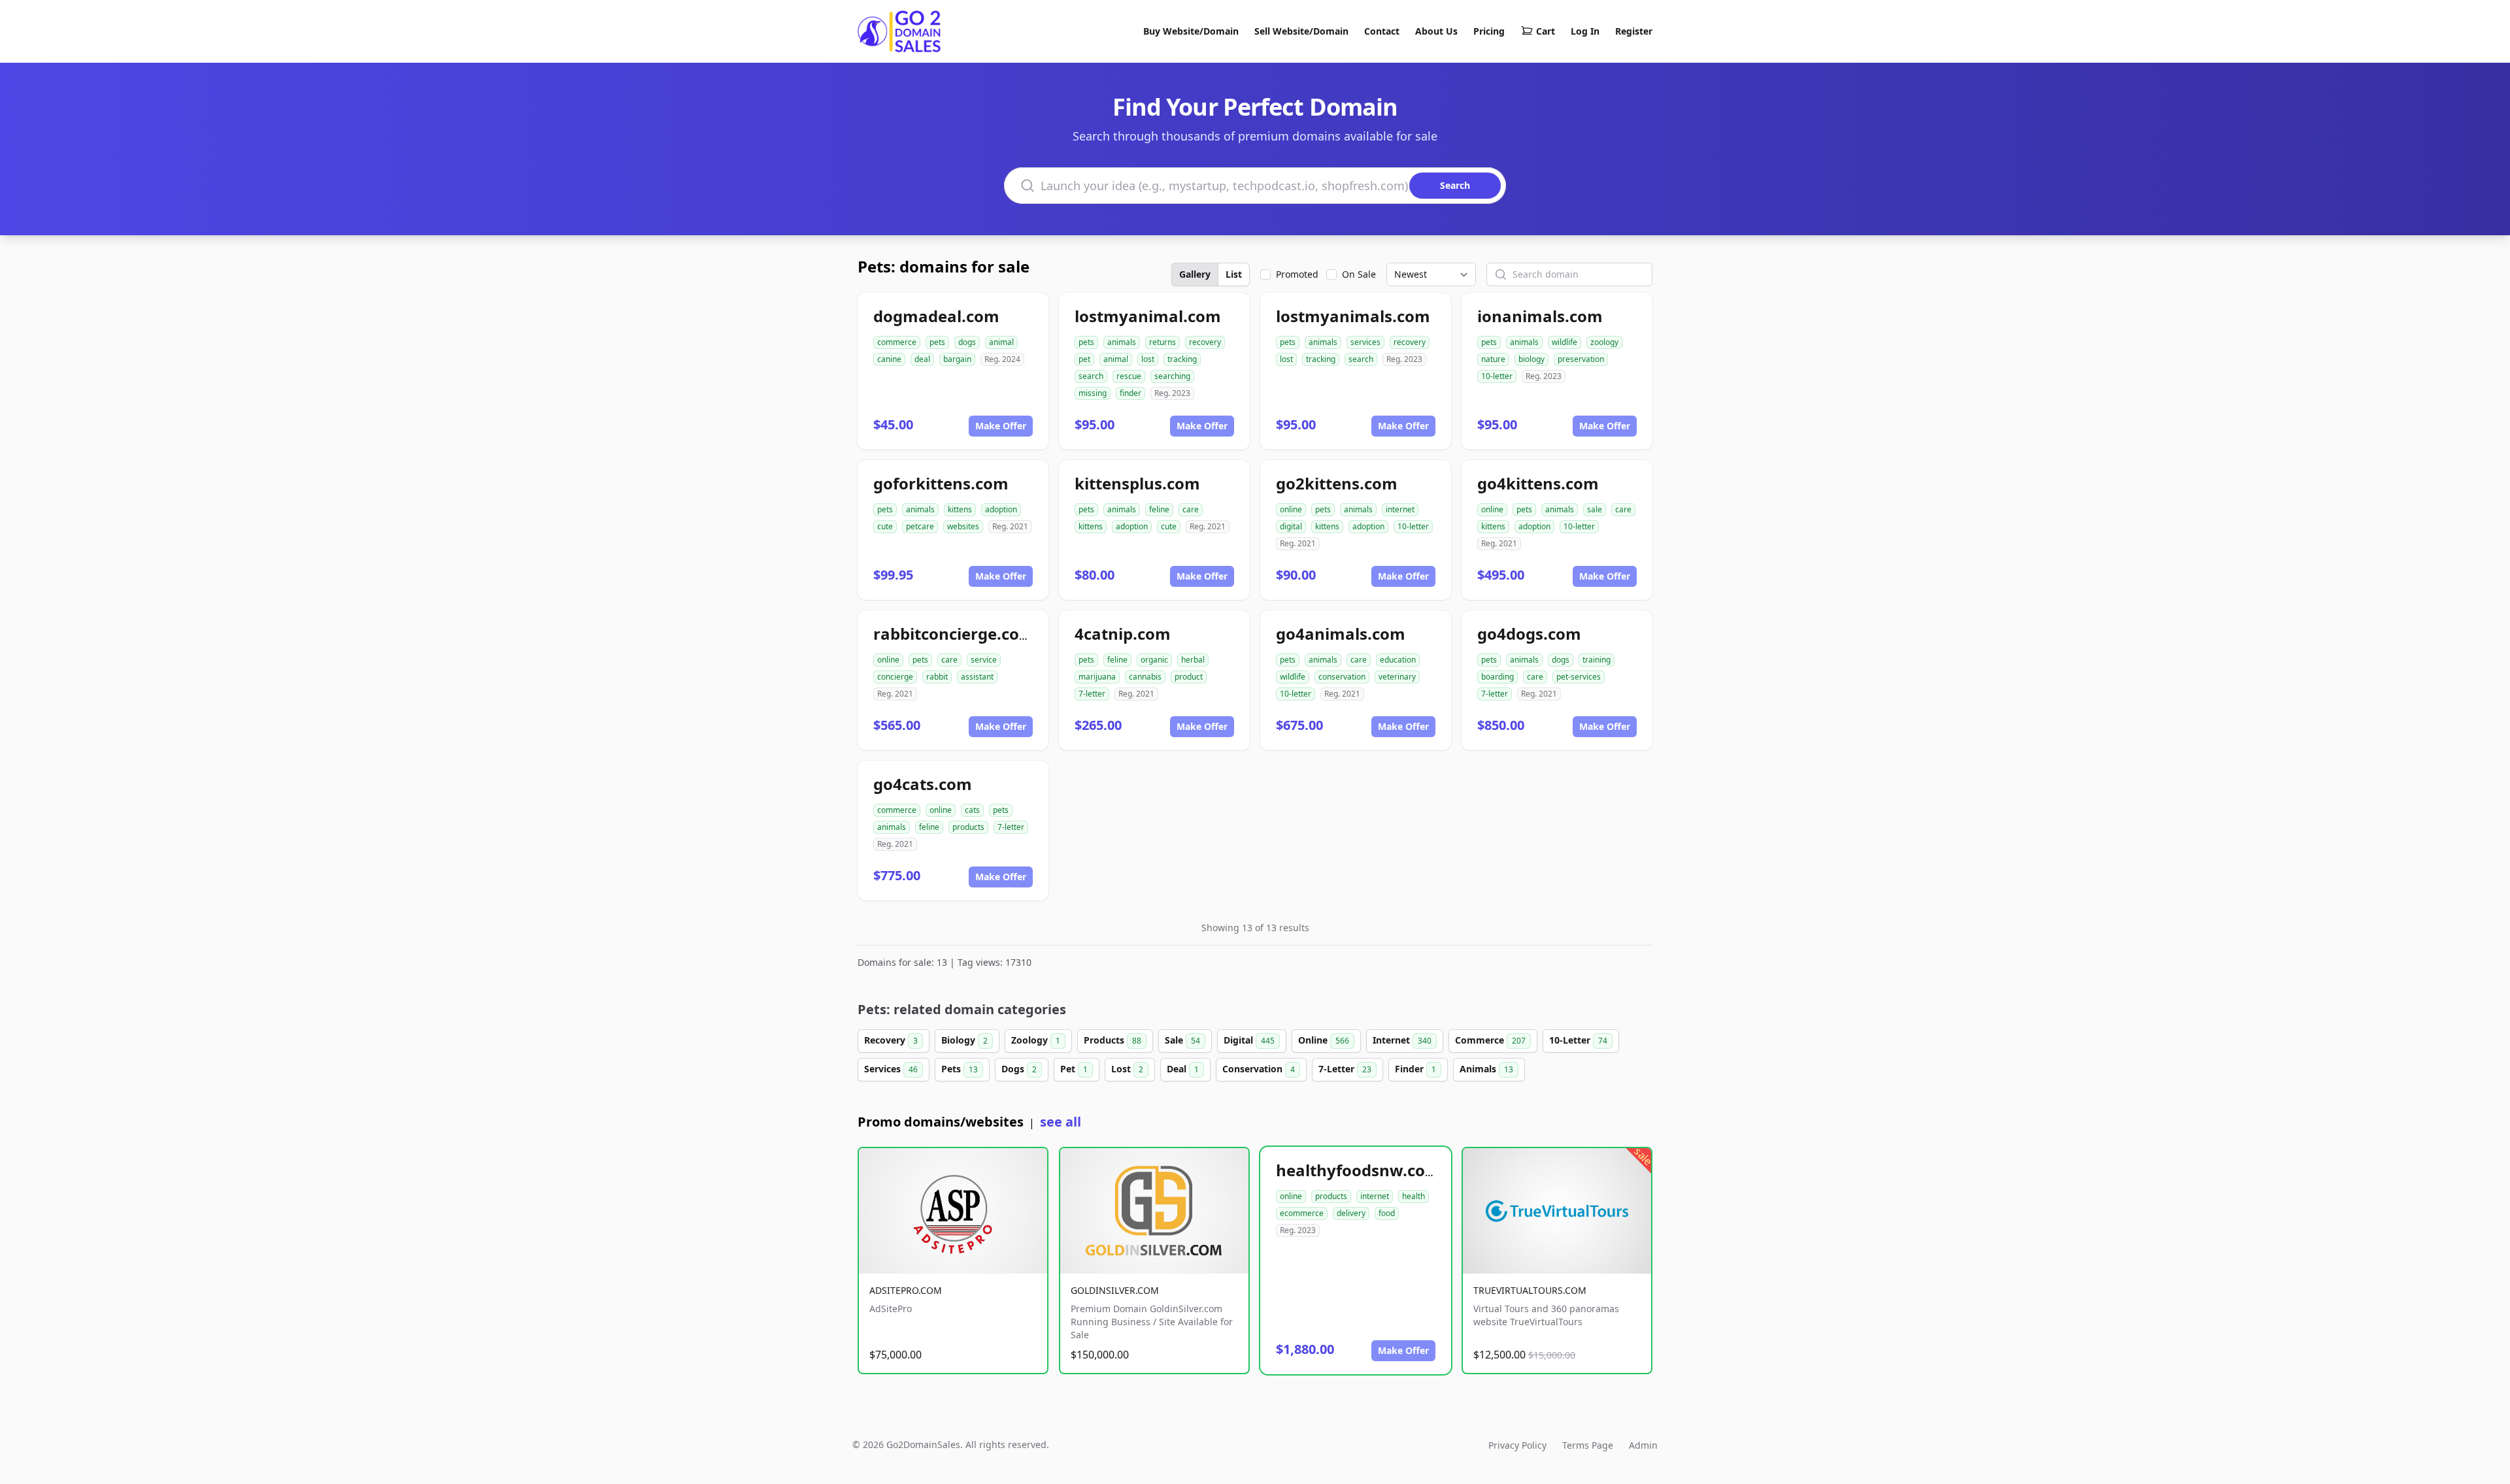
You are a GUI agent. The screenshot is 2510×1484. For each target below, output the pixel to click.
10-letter (1497, 376)
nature (1493, 359)
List (1234, 274)
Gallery (1195, 274)
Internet (1402, 1040)
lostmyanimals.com (1353, 316)
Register (1634, 31)
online (1291, 509)
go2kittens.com (1337, 483)
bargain (957, 359)
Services (891, 1069)
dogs (967, 342)
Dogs (1019, 1069)
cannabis (1145, 677)
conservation (1342, 677)
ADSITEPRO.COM (906, 1290)
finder (1130, 393)
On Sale (1359, 274)
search (1091, 376)
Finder (1415, 1069)
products (968, 827)
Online (1324, 1040)
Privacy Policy (1517, 1445)
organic (1154, 660)
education (1398, 660)
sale (1595, 509)
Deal (1183, 1069)
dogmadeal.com (936, 316)
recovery (1205, 342)
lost (1148, 359)
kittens (960, 509)
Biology (964, 1040)
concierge (895, 677)
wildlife (1565, 342)
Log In (1585, 31)
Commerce (1490, 1040)
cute (885, 526)
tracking (1182, 359)
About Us (1436, 31)
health (1414, 1196)
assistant (977, 677)
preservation (1581, 359)
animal (1001, 342)
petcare (920, 526)
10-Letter (1578, 1040)
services (1365, 342)
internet (1400, 509)
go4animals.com (1341, 634)
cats (972, 810)
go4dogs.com (1529, 634)
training (1597, 660)
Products (1113, 1040)
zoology (1604, 342)
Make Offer (1001, 426)
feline (1159, 509)
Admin (1643, 1445)
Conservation (1259, 1069)
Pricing (1489, 31)
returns (1163, 342)
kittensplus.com (1137, 483)
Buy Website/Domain (1191, 31)
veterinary (1397, 677)
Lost (1127, 1069)
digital (1291, 526)
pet (1084, 359)
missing (1093, 393)
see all (1061, 1122)
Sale (1182, 1040)
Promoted (1297, 274)
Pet (1074, 1069)
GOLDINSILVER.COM (1115, 1290)
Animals (1486, 1069)
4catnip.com (1123, 634)
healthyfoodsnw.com (1358, 1170)
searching (1172, 376)
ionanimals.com (1540, 316)
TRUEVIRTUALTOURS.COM (1530, 1290)
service (984, 660)
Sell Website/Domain (1301, 31)
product (1189, 677)
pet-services (1579, 677)
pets (937, 342)
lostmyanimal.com (1148, 316)
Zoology (1036, 1040)
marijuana (1097, 677)
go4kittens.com (1538, 483)
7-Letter (1345, 1069)
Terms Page (1588, 1445)
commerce (897, 342)
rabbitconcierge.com (954, 634)
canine (889, 359)
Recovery (891, 1040)
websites (963, 526)
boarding (1498, 677)
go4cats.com (923, 784)
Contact (1382, 31)
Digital (1249, 1040)
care (1191, 509)
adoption (1001, 509)
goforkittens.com (941, 483)
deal (922, 359)
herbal (1193, 660)
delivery (1351, 1213)
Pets (960, 1069)
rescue (1129, 376)
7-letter (1092, 694)
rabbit (937, 677)
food (1387, 1213)
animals (1122, 342)
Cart (1546, 31)
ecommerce (1302, 1213)
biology (1531, 359)
